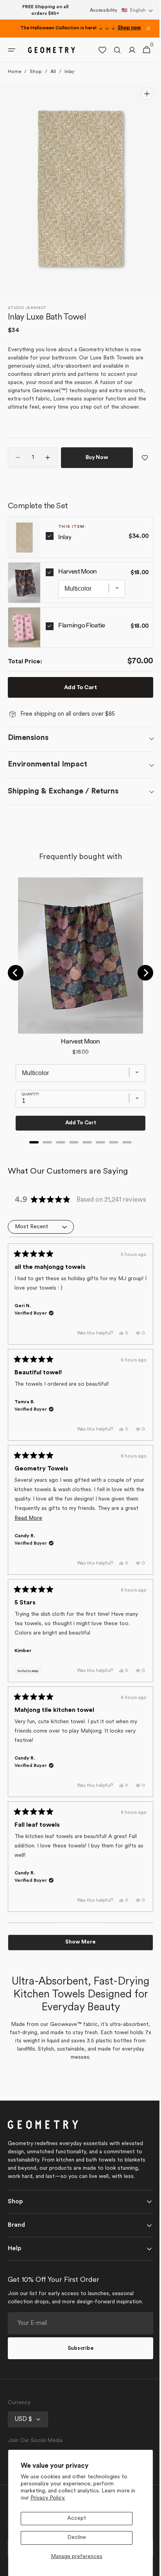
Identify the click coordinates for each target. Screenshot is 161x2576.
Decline (77, 2538)
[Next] (140, 973)
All (53, 72)
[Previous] (16, 973)
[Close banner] (148, 29)
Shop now (129, 28)
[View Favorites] (97, 50)
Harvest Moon (78, 571)
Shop (36, 72)
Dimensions (28, 738)
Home (14, 72)
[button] (137, 11)
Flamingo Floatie (82, 625)
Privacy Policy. (48, 2498)
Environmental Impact (47, 765)
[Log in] (126, 50)
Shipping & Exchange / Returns (63, 791)
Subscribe (77, 2348)
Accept (77, 2518)
